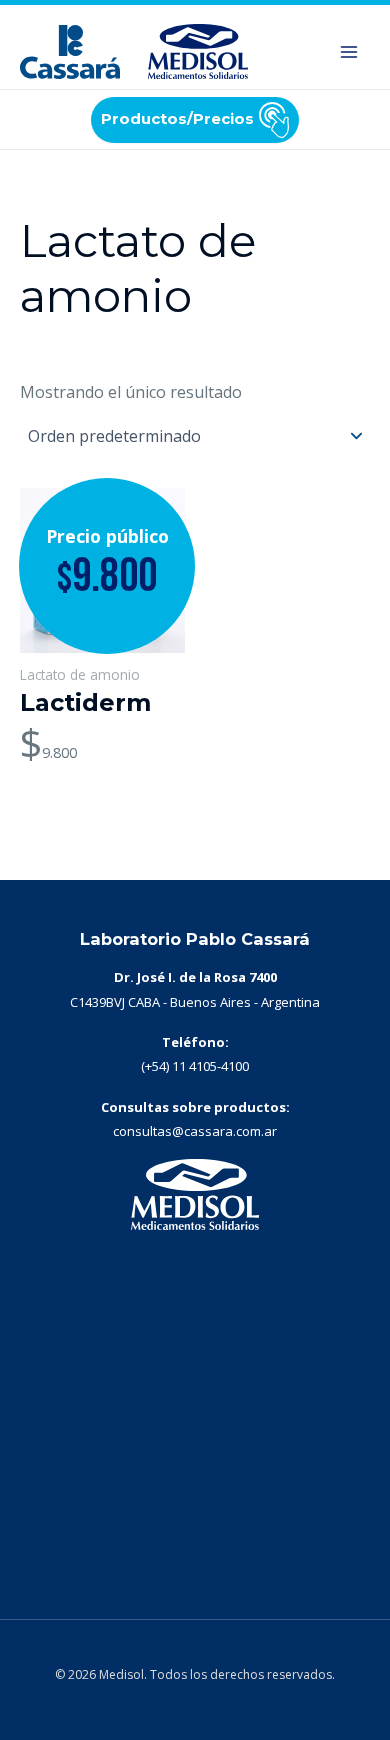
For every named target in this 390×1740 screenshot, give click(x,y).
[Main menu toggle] (349, 52)
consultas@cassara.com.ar (195, 1131)
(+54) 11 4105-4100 (195, 1066)
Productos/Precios (177, 118)
